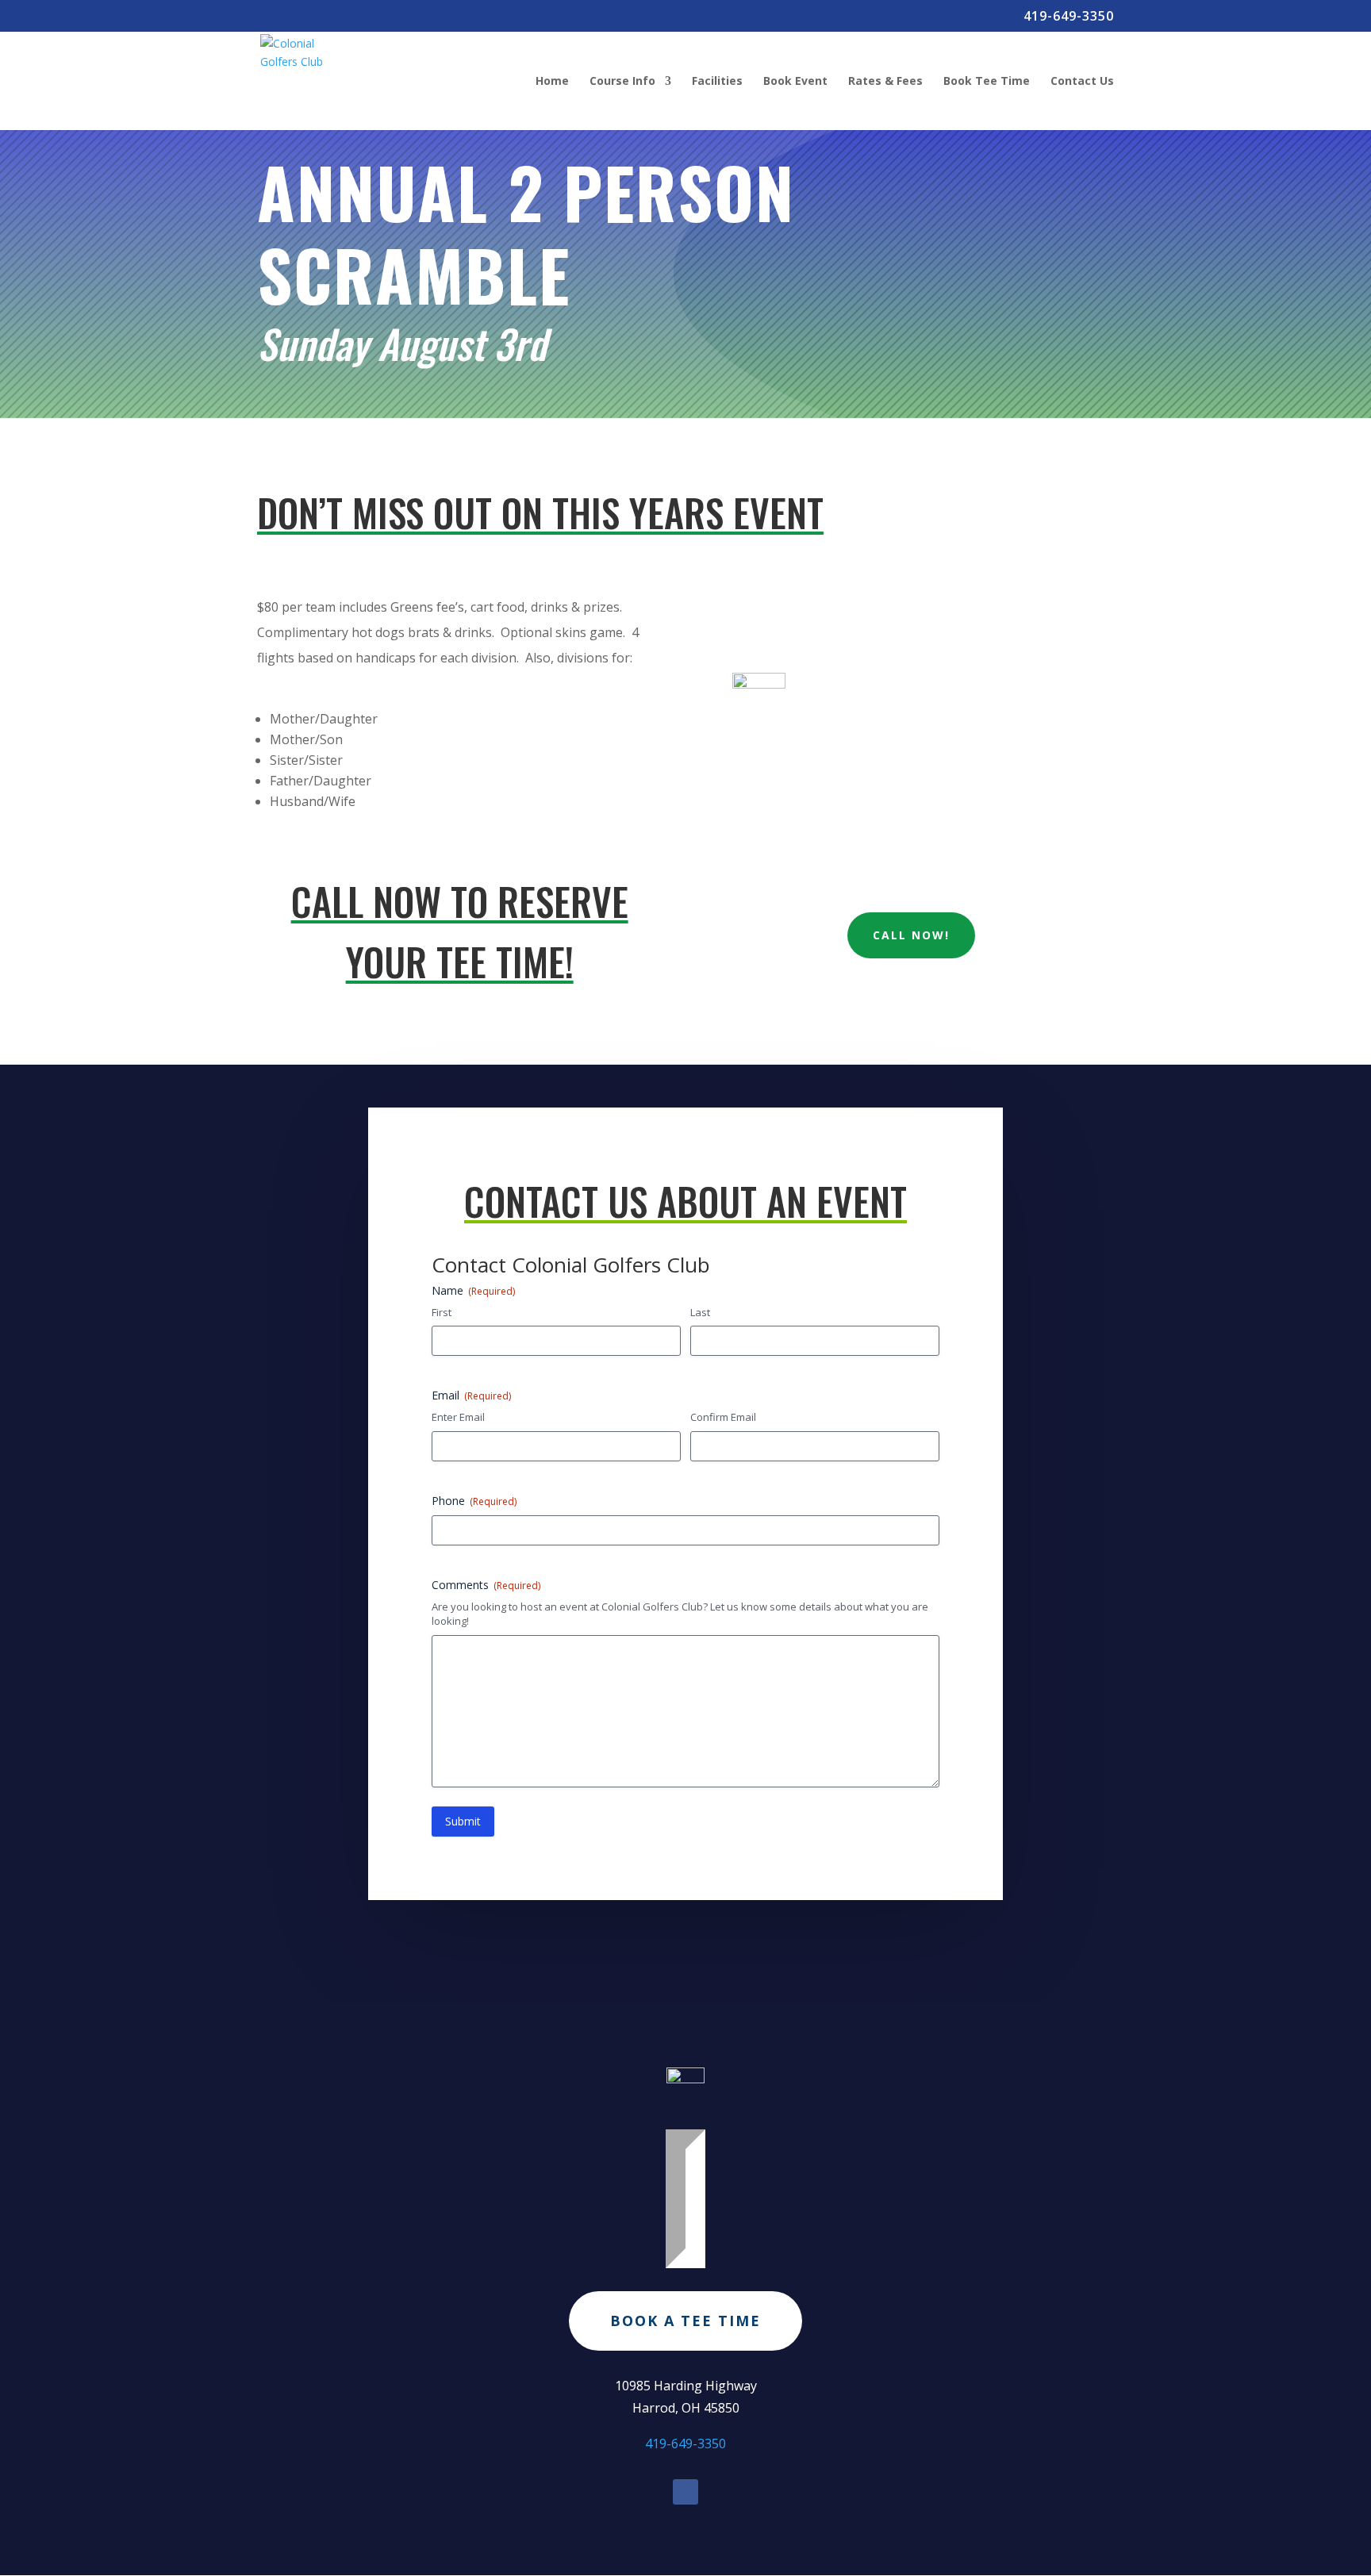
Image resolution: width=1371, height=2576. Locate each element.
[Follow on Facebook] (685, 2492)
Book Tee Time (987, 82)
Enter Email (458, 1417)
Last (700, 1312)
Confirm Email (723, 1417)
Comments (486, 1585)
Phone (474, 1501)
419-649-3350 (1069, 17)
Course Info (622, 82)
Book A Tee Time (685, 2321)
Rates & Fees (885, 82)
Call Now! (911, 935)
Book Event (795, 82)
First (442, 1312)
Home (552, 82)
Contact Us (1082, 82)
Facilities (717, 82)
